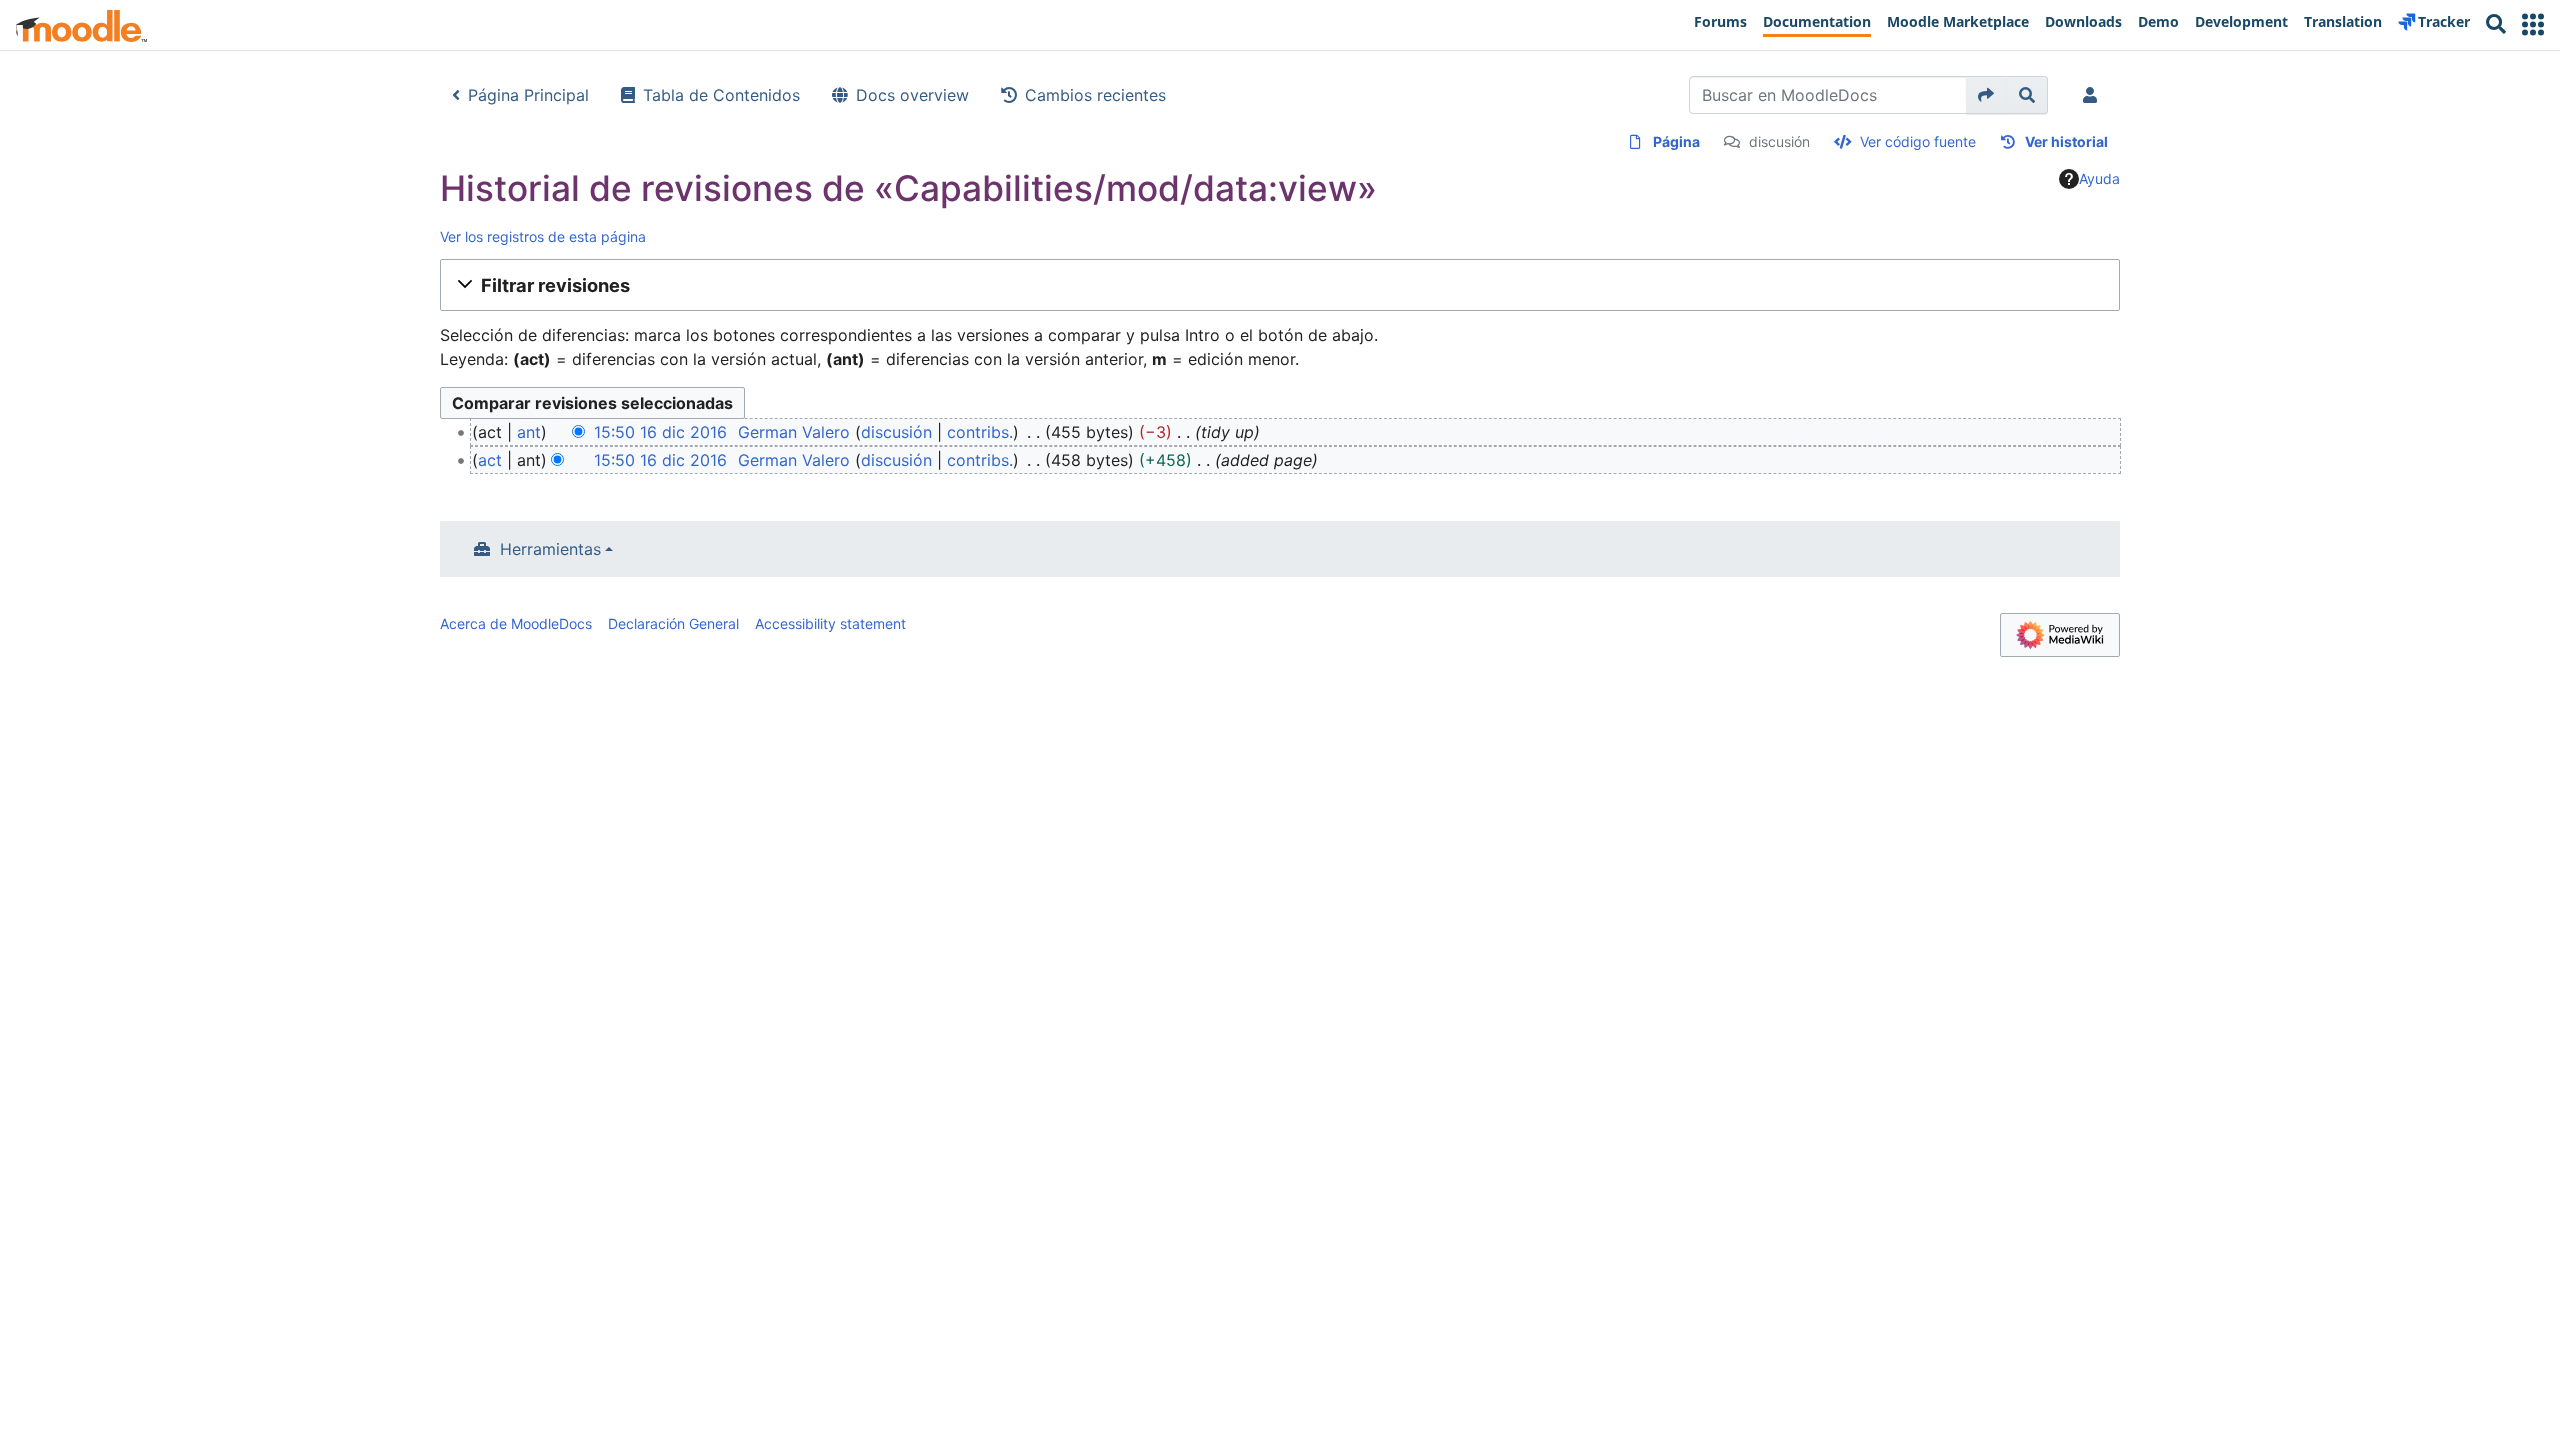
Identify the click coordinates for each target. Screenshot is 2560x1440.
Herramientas (550, 549)
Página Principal (528, 95)
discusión (1779, 141)
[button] (2533, 24)
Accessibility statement (830, 623)
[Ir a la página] (1986, 95)
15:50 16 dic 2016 (660, 432)
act (490, 460)
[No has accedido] (2094, 95)
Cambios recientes (1095, 95)
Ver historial (2066, 141)
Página (1676, 141)
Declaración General (673, 623)
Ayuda (2099, 178)
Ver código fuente (1918, 141)
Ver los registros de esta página (543, 236)
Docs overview (912, 95)
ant (529, 432)
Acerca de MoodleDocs (516, 623)
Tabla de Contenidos (721, 95)
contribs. (980, 432)
